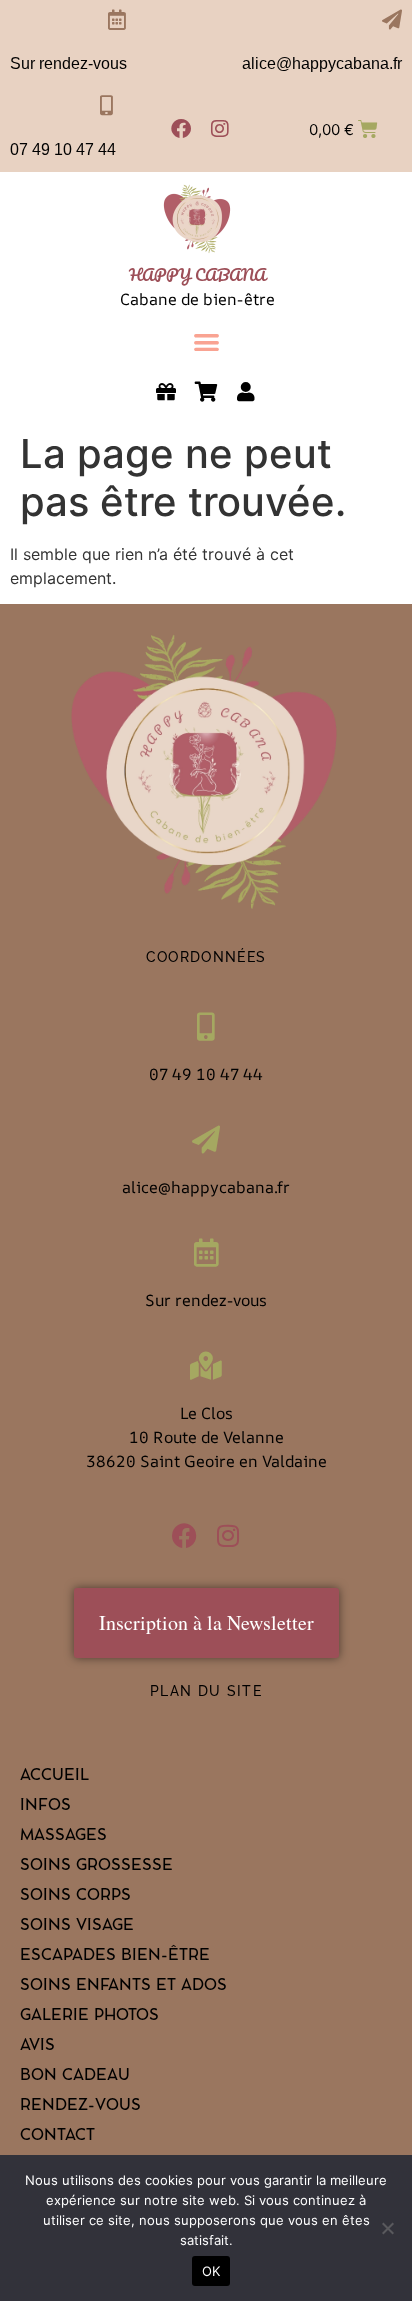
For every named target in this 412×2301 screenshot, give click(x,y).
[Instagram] (220, 129)
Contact (57, 2137)
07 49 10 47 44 (63, 149)
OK (211, 2271)
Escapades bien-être (115, 1957)
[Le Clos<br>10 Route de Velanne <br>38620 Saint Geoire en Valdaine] (206, 1366)
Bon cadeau (75, 2077)
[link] (197, 219)
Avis (37, 2047)
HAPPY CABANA (197, 274)
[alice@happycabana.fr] (392, 20)
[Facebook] (181, 129)
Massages (63, 1837)
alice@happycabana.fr (322, 63)
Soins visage (77, 1927)
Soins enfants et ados (123, 1987)
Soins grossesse (96, 1867)
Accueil (54, 1777)
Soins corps (75, 1897)
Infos (45, 1807)
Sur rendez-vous (68, 63)
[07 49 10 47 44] (106, 106)
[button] (206, 341)
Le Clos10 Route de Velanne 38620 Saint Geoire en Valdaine (206, 1437)
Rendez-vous (80, 2107)
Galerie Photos (89, 2017)
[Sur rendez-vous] (117, 20)
